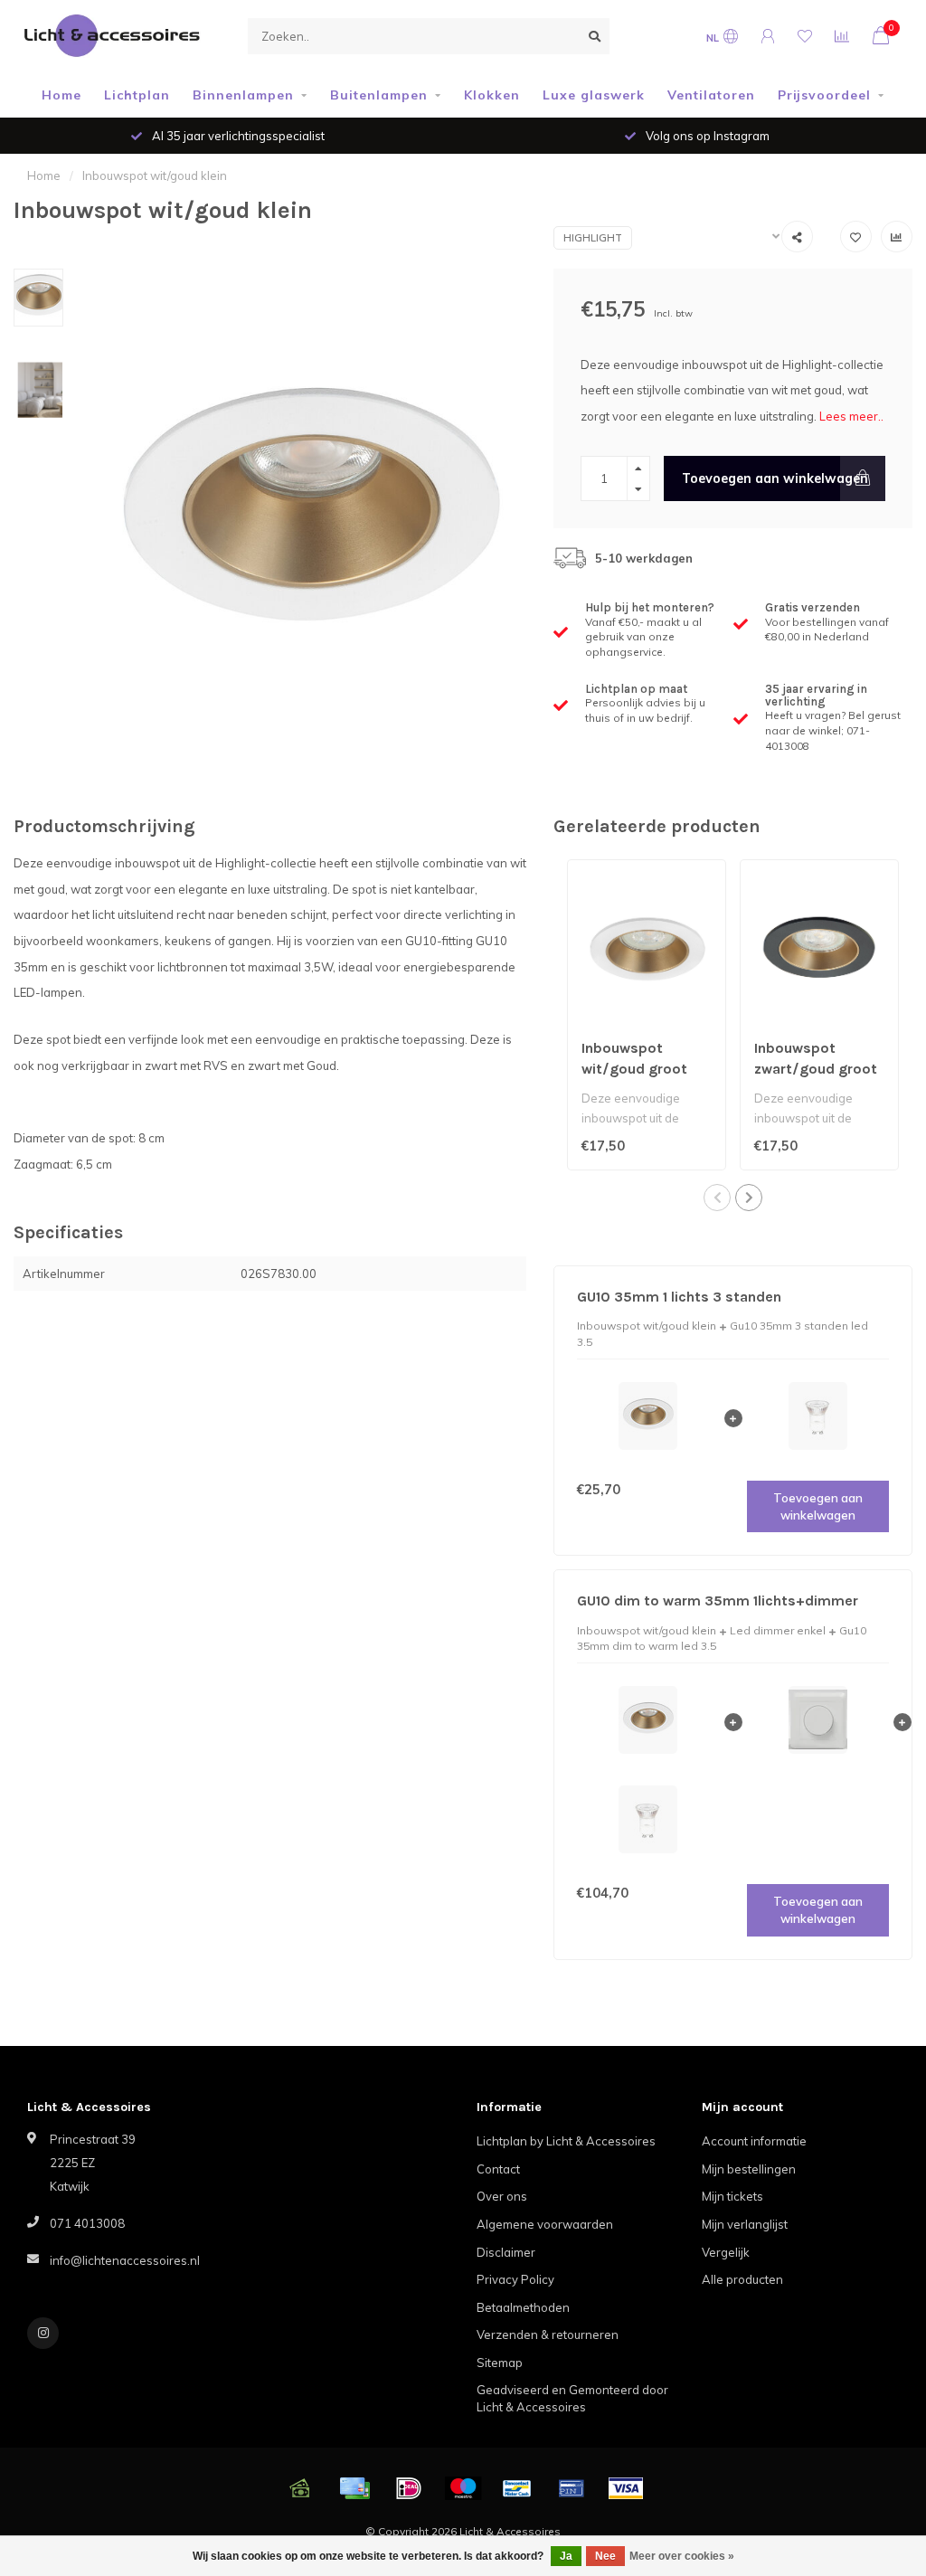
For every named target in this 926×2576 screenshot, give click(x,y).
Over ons (502, 2196)
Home (61, 95)
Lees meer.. (851, 416)
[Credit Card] (354, 2488)
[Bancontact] (517, 2488)
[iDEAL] (409, 2488)
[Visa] (626, 2488)
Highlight (593, 238)
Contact (498, 2169)
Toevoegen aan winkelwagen (775, 478)
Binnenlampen (243, 95)
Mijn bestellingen (749, 2169)
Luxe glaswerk (594, 95)
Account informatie (754, 2141)
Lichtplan (137, 95)
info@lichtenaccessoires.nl (125, 2260)
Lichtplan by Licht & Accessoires (566, 2141)
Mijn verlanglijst (745, 2224)
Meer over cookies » (682, 2556)
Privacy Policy (515, 2279)
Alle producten (742, 2279)
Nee (605, 2556)
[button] (717, 1198)
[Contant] (300, 2488)
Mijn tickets (732, 2196)
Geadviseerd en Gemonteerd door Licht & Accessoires (572, 2398)
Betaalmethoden (523, 2307)
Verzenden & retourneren (548, 2334)
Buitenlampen (379, 95)
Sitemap (500, 2363)
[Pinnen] (572, 2488)
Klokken (492, 95)
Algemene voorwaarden (545, 2224)
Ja (566, 2556)
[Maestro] (463, 2488)
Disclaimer (506, 2252)
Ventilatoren (711, 95)
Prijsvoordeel (824, 95)
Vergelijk (726, 2252)
